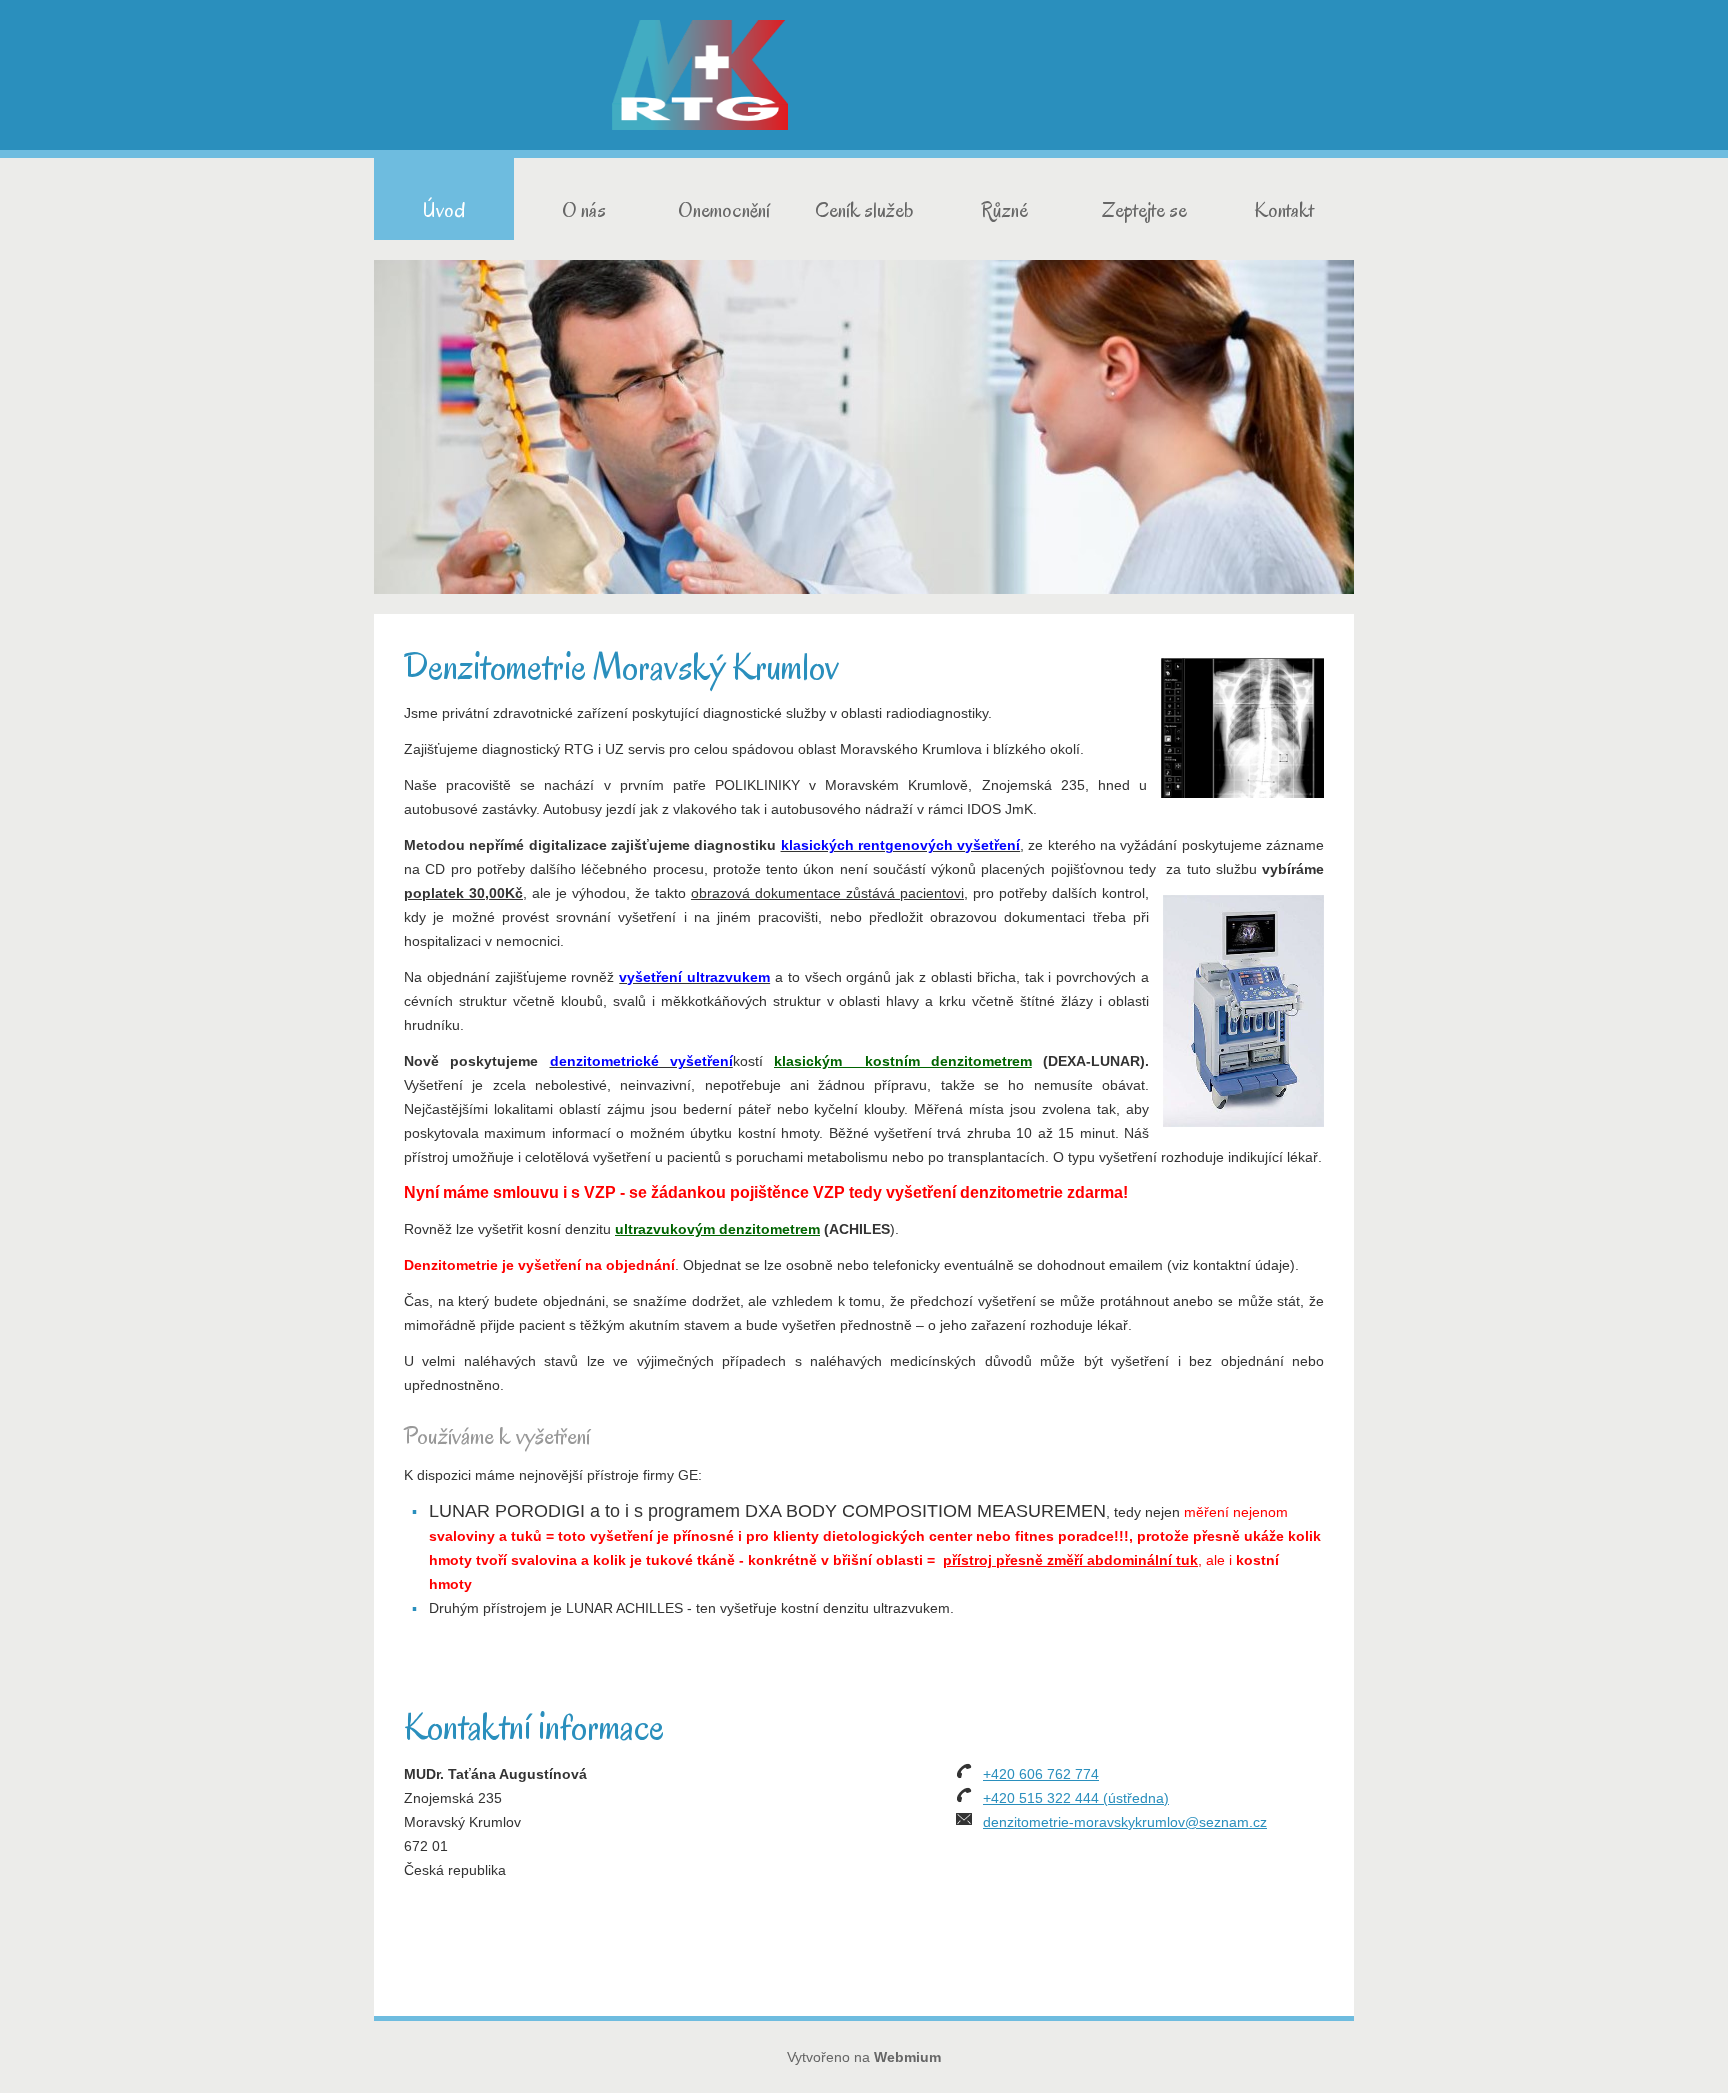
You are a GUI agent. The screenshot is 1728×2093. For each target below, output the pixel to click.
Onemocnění (724, 210)
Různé (1004, 210)
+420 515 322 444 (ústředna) (1076, 1798)
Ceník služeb (864, 210)
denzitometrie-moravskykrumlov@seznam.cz (1125, 1822)
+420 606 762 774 (1041, 1774)
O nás (584, 210)
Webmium (907, 2057)
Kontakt (1284, 210)
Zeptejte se (1144, 210)
